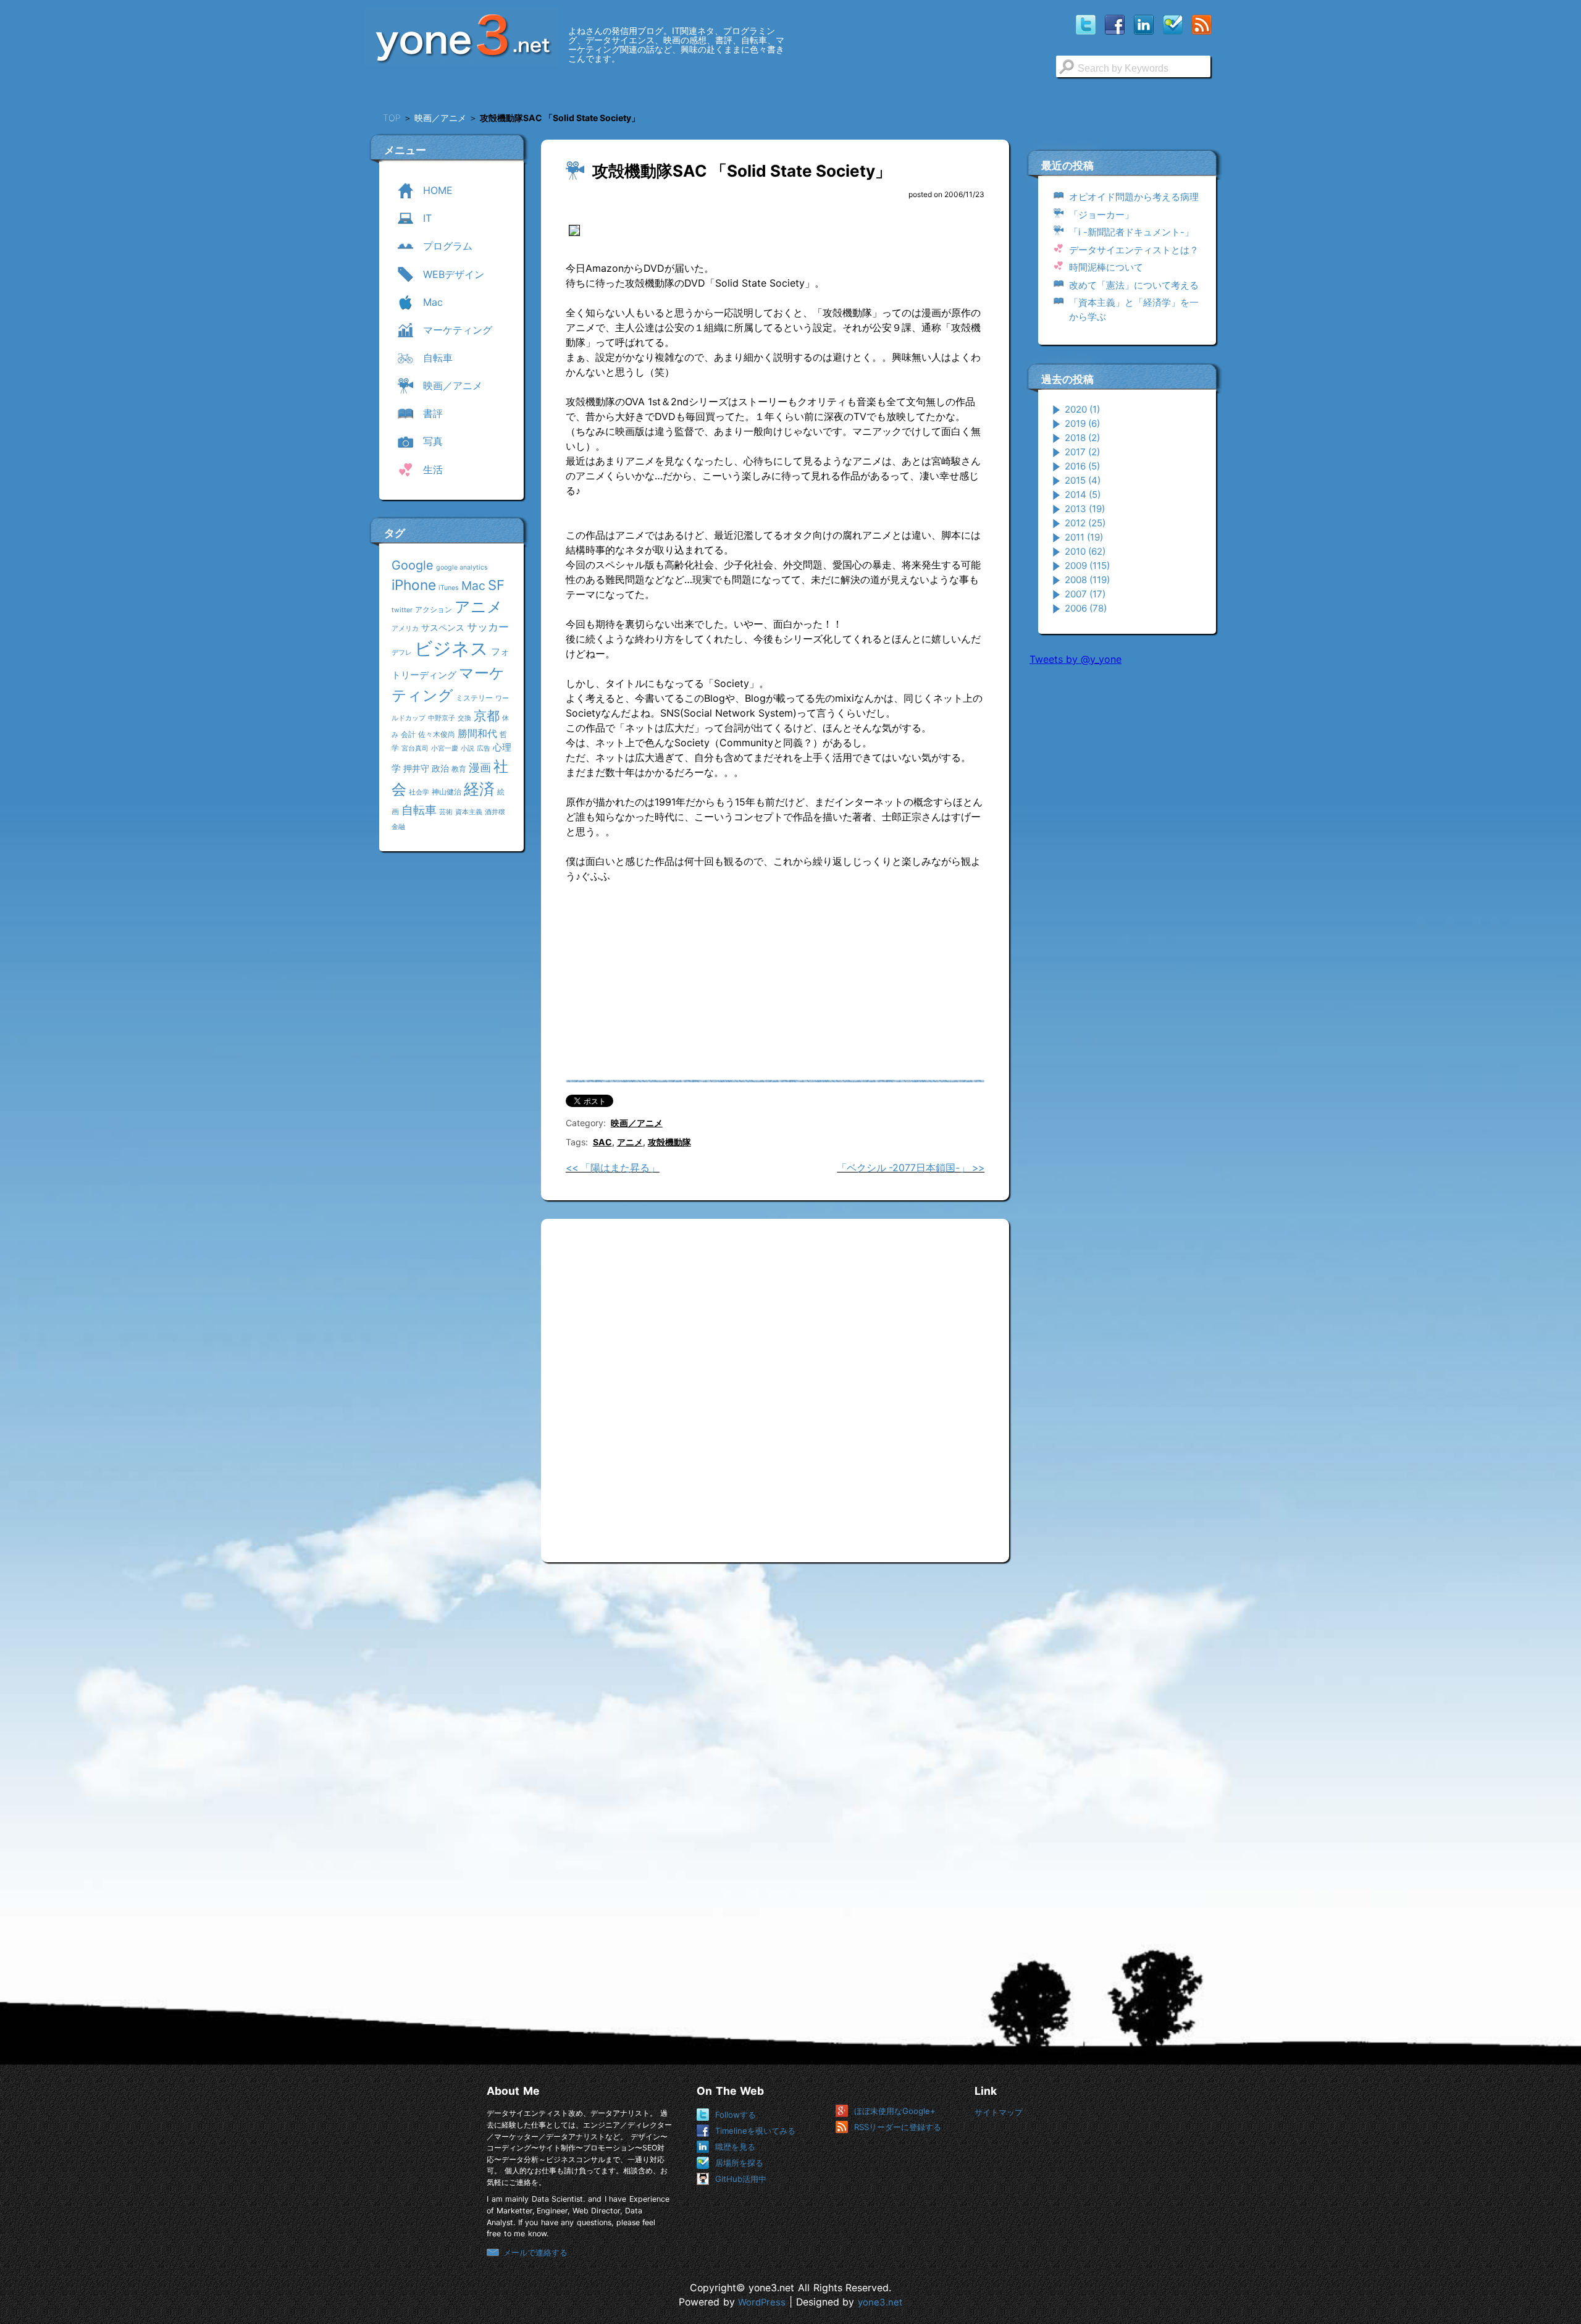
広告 (484, 748)
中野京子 (442, 718)
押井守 (416, 768)
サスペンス (443, 627)
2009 (1087, 566)
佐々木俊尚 (437, 734)
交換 (464, 718)
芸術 (446, 812)
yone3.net (880, 2302)
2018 (1082, 438)
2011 (1084, 537)
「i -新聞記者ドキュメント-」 (1131, 232)
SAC (602, 1142)
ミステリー (474, 698)
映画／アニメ (637, 1123)
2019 (1082, 423)
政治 (440, 768)
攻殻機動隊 (669, 1142)
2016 (1082, 466)
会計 (408, 734)
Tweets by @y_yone (1076, 659)
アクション (434, 609)
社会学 (419, 792)
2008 (1087, 580)
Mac (473, 586)
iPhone (414, 585)
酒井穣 (495, 812)
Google (413, 565)
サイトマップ (999, 2112)
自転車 (419, 810)
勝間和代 (477, 733)
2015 (1083, 480)
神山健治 (447, 792)
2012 (1085, 523)
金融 (398, 827)
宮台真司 (415, 748)
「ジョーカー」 (1101, 215)
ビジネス (451, 648)
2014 (1083, 495)
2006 (1086, 608)
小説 (468, 748)
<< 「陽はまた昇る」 (613, 1168)
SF (496, 585)
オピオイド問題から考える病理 (1134, 197)
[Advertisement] (1122, 864)
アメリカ (405, 629)
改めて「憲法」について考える (1134, 285)
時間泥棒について (1106, 267)
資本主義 (469, 812)
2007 (1085, 594)
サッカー (488, 627)
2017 (1082, 452)
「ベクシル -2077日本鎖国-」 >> (911, 1168)
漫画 (480, 767)
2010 (1085, 551)
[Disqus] (775, 1386)
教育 (459, 769)
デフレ (402, 653)
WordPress (762, 2302)
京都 (487, 716)
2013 (1085, 509)
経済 (479, 789)
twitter (402, 610)
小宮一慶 (445, 748)
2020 (1082, 409)
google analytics (462, 567)
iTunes (449, 588)
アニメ (479, 607)
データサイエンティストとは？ (1134, 250)
